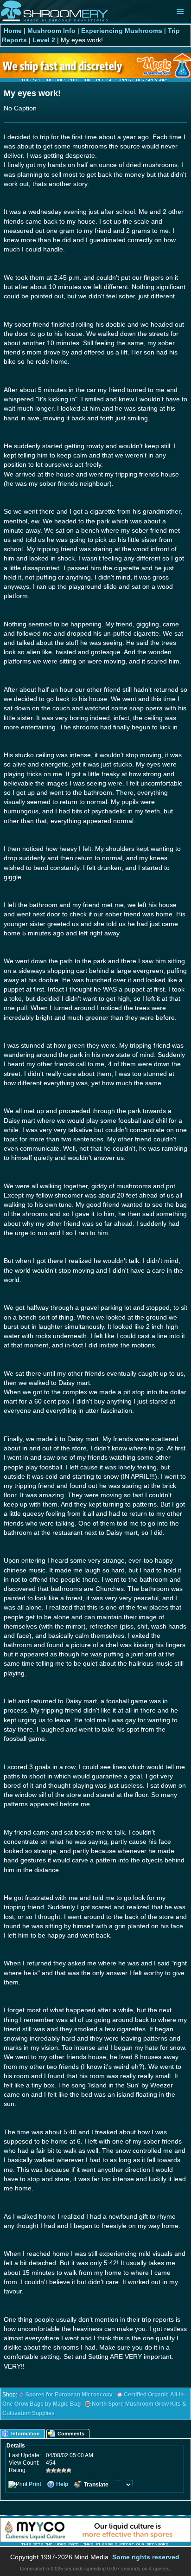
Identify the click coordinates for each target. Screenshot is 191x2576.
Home (13, 31)
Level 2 (44, 40)
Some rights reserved (146, 2557)
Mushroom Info (51, 31)
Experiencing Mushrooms (122, 31)
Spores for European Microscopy (69, 2395)
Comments (71, 2434)
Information (25, 2434)
